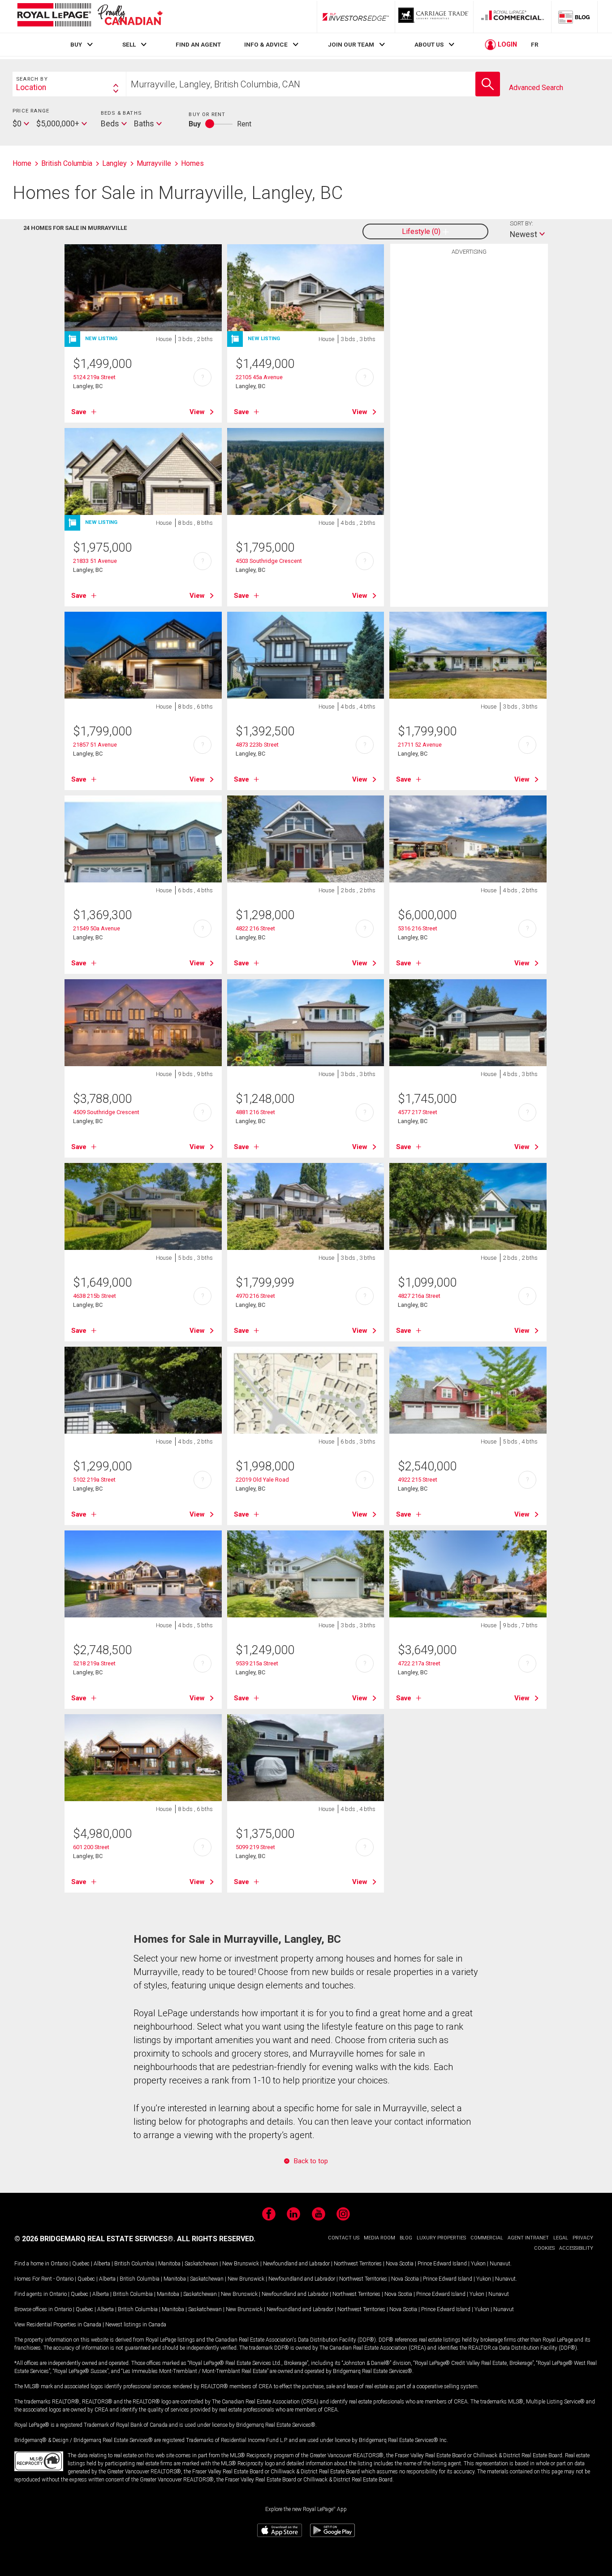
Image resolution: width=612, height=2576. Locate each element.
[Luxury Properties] (434, 17)
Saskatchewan (201, 2264)
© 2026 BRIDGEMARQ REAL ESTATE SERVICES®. (95, 2239)
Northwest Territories (358, 2264)
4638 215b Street (95, 1296)
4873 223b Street (257, 745)
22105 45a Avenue (259, 377)
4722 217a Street (419, 1663)
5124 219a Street (94, 377)
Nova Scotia (400, 2264)
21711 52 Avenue (420, 745)
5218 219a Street (94, 1663)
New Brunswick (241, 2264)
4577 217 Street (418, 1112)
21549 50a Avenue (97, 928)
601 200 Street (91, 1847)
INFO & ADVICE (266, 44)
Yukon (478, 2264)
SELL (129, 44)
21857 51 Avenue (95, 745)
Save (79, 412)
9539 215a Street (257, 1663)
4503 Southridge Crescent (269, 561)
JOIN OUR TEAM (351, 44)
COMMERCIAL (487, 2238)
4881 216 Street (255, 1112)
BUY (76, 44)
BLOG (406, 2238)
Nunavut (500, 2264)
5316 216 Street (418, 928)
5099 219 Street (255, 1847)
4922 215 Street (418, 1480)
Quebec (81, 2264)
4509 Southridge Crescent (106, 1112)
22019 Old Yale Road (262, 1480)
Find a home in (32, 2264)
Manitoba (169, 2264)
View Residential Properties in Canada (58, 2325)
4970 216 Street (255, 1296)
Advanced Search (536, 88)
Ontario (59, 2264)
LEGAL (561, 2238)
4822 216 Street (255, 928)
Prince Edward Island (442, 2264)
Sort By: (521, 223)
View (197, 412)
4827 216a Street (419, 1296)
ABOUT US (429, 44)
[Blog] (574, 17)
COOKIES (544, 2248)
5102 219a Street (94, 1480)
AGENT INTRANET (528, 2238)
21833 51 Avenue (95, 561)
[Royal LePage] (90, 16)
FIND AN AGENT (198, 44)
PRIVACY (583, 2238)
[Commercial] (513, 17)
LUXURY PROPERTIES (441, 2238)
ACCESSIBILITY (576, 2248)
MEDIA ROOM (379, 2238)
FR (535, 44)
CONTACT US (344, 2238)
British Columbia (134, 2264)
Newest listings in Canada (136, 2325)
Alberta (102, 2264)
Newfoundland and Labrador (296, 2264)
